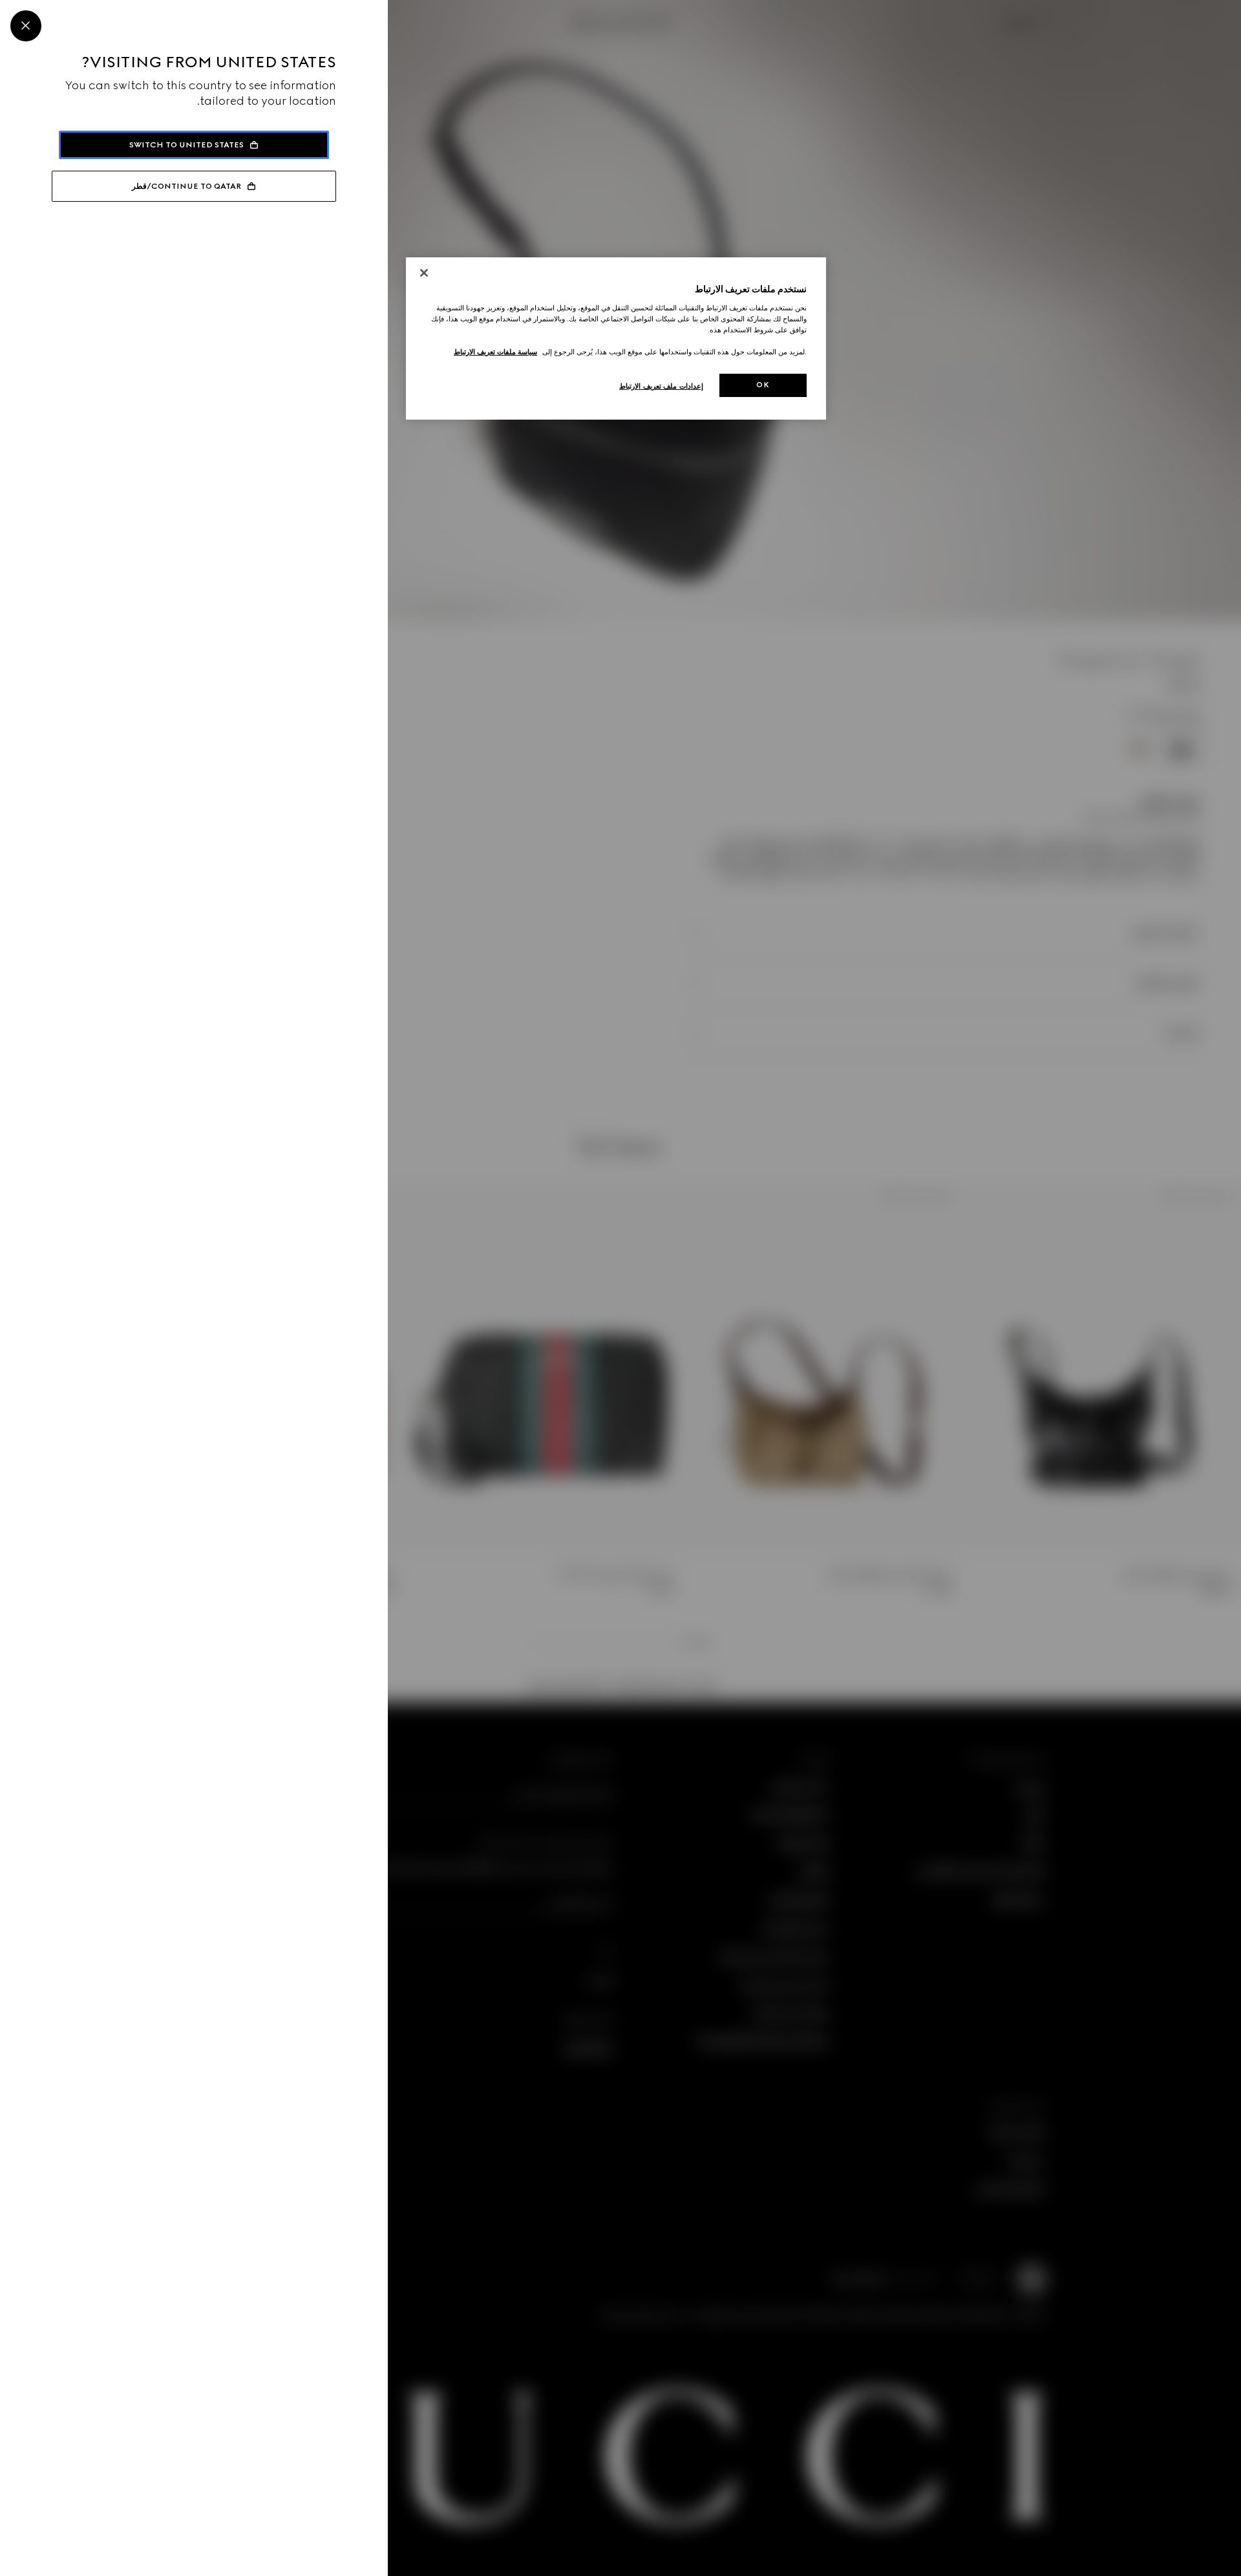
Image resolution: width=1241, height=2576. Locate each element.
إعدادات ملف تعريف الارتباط (661, 386)
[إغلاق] (424, 273)
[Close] (26, 26)
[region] (616, 338)
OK (763, 385)
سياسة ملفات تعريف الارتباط (495, 352)
